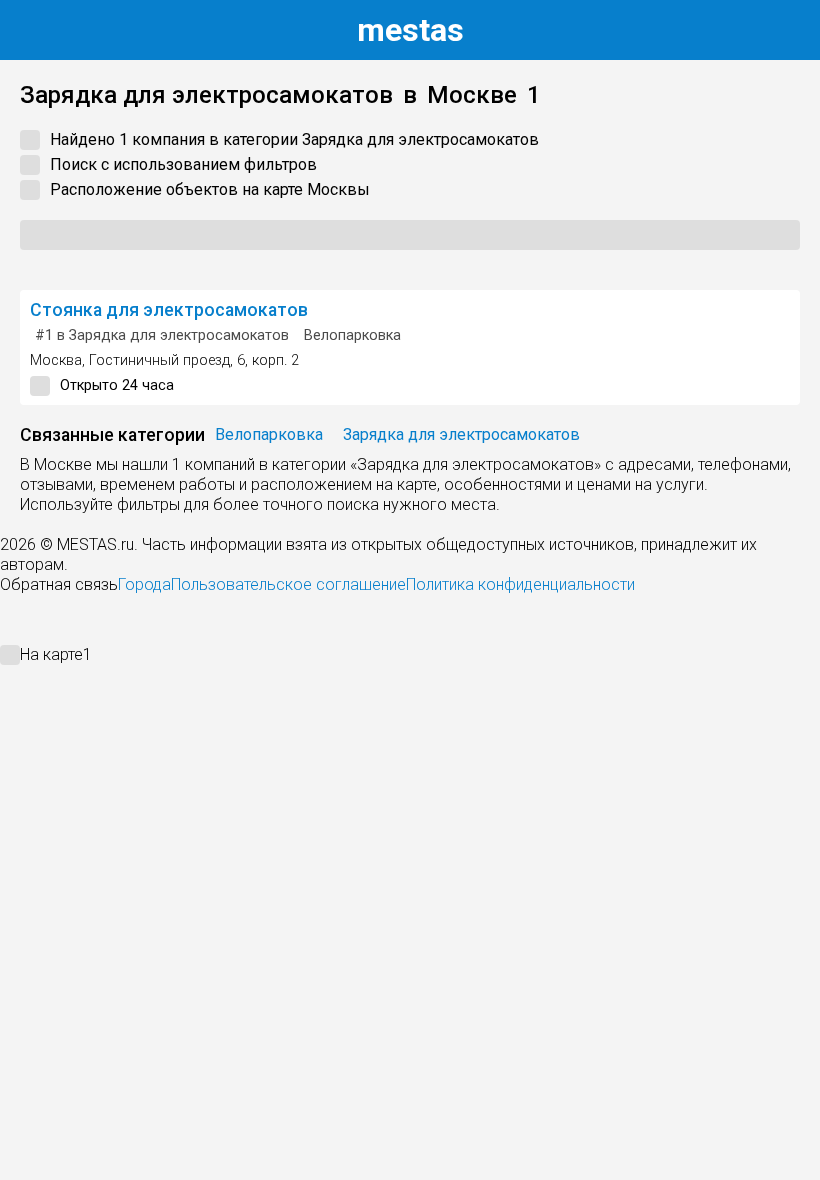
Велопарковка (352, 335)
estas (410, 30)
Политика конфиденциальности (520, 584)
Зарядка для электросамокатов (461, 434)
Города (144, 584)
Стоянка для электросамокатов (169, 310)
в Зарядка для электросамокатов (162, 335)
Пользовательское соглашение (288, 584)
